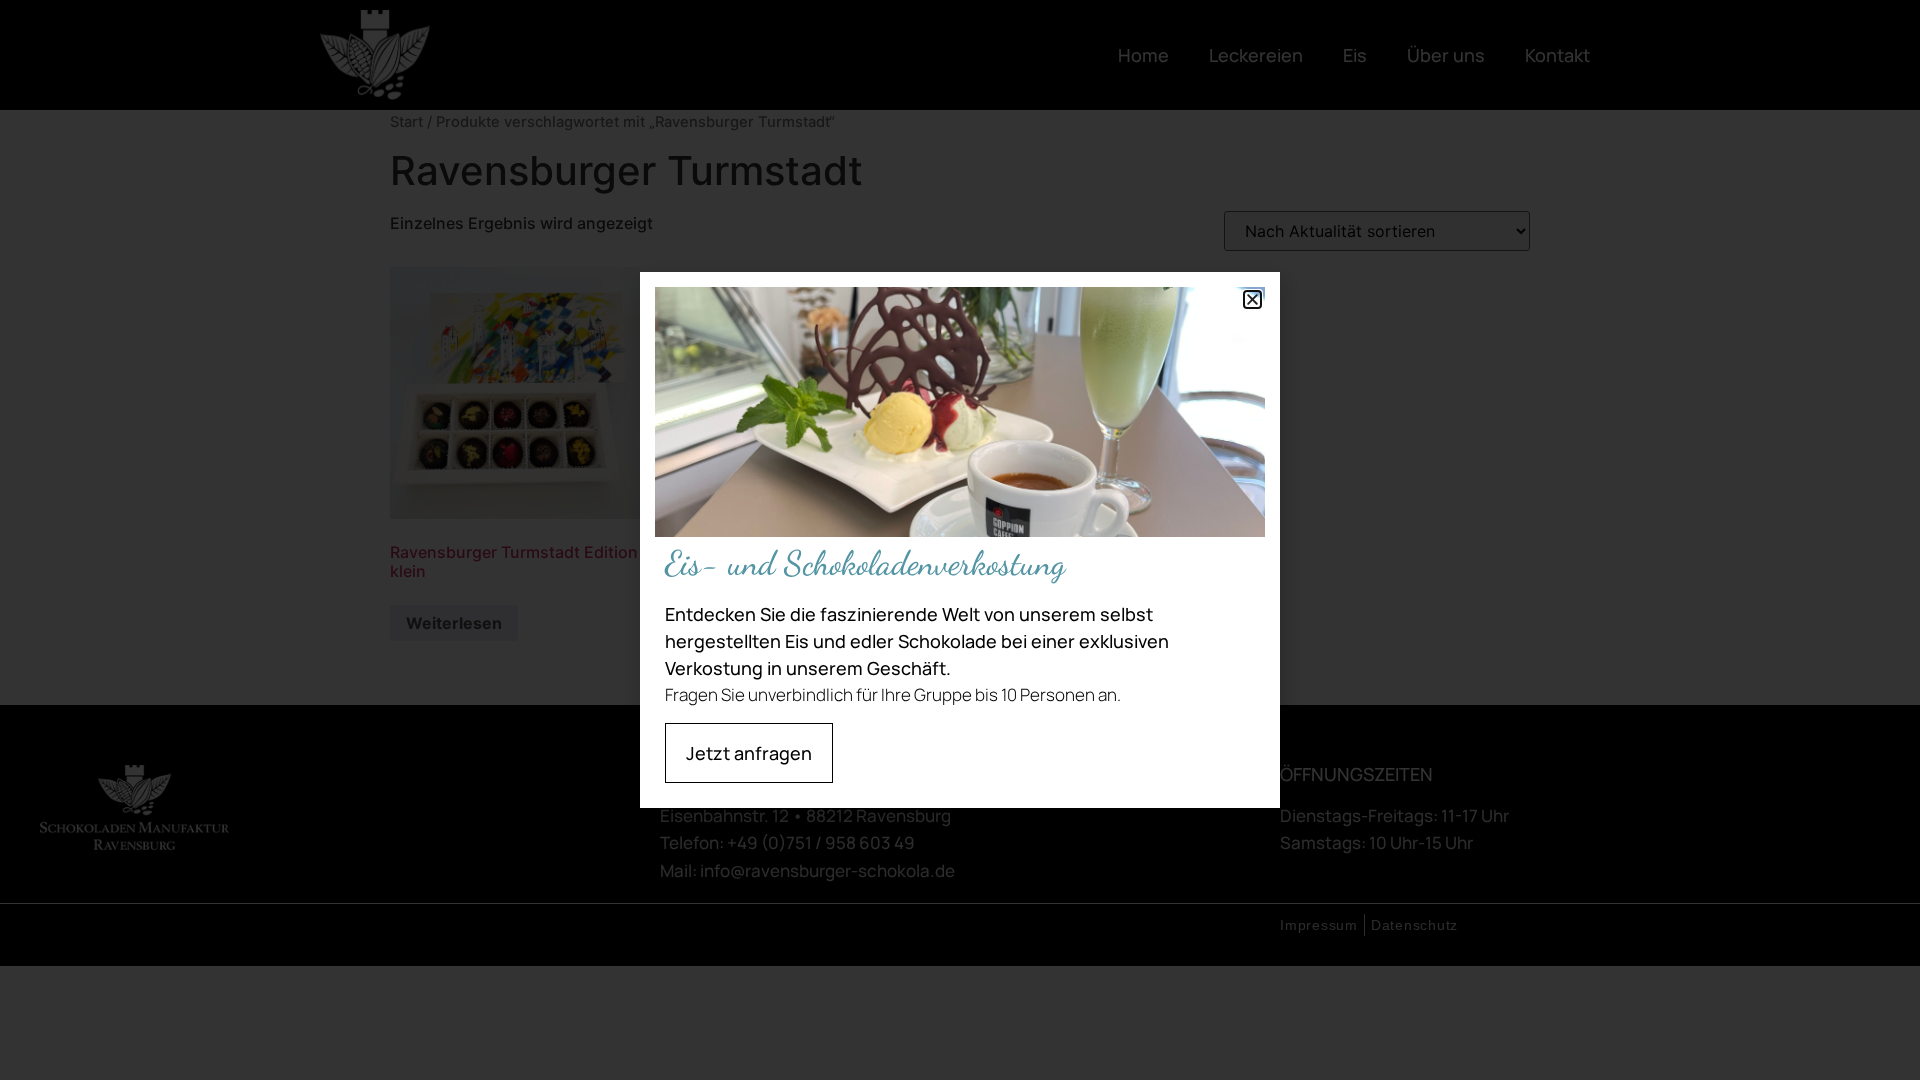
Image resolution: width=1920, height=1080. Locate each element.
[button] (1252, 299)
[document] (960, 540)
